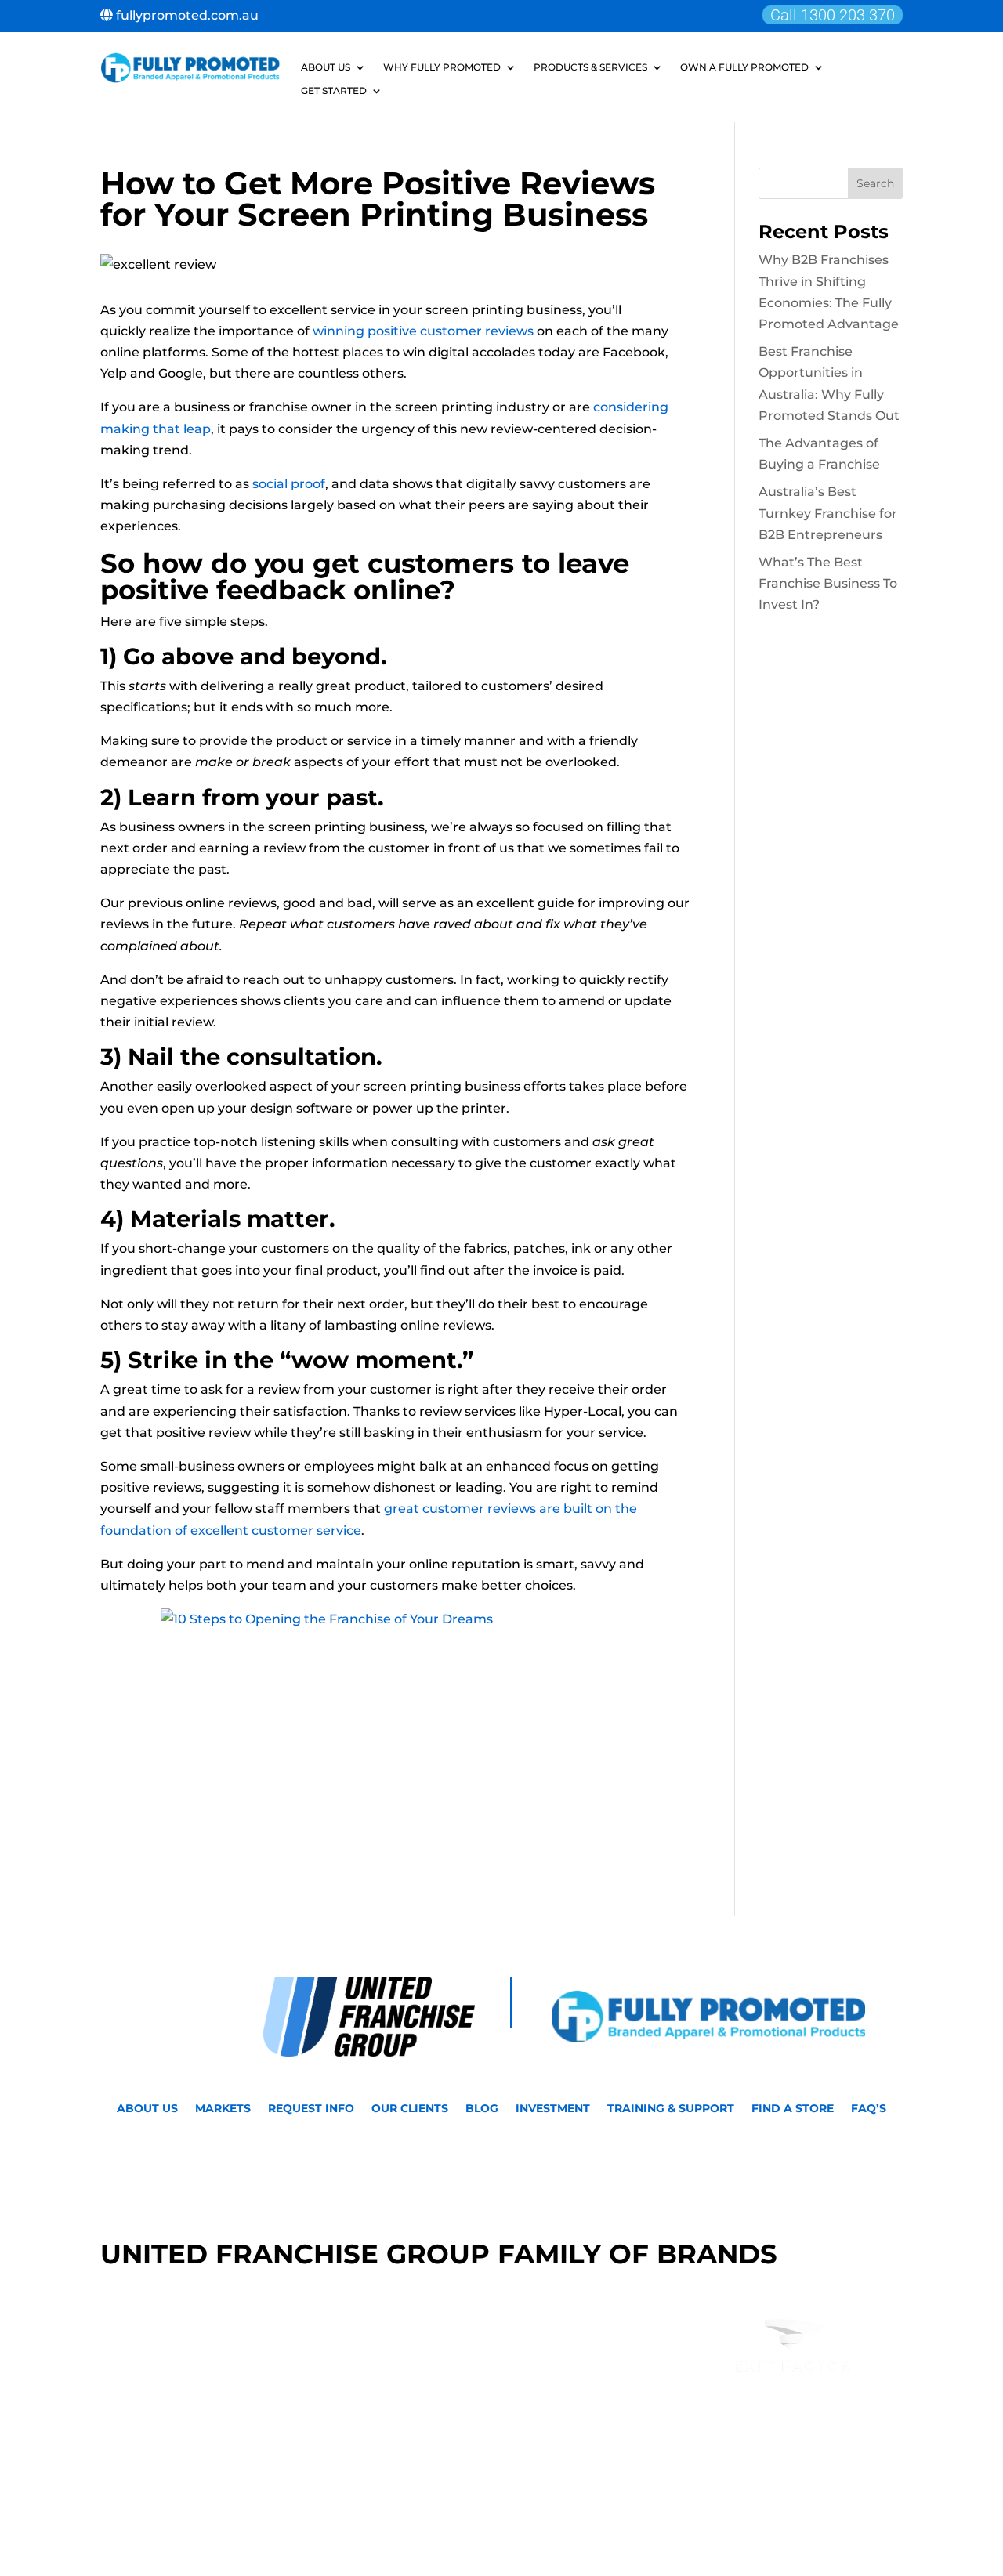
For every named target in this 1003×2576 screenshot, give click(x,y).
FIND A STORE (793, 2109)
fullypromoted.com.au (186, 15)
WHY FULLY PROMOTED (442, 67)
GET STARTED (334, 91)
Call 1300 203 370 (833, 15)
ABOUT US (326, 67)
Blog (482, 2109)
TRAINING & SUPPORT (671, 2109)
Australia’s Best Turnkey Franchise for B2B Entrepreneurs (828, 513)
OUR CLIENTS (410, 2109)
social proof (289, 484)
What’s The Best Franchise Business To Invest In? (828, 583)
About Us (147, 2109)
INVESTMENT (553, 2109)
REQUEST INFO (311, 2109)
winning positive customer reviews (423, 331)
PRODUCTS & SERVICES (590, 67)
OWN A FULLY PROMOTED (744, 67)
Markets (223, 2109)
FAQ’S (869, 2109)
